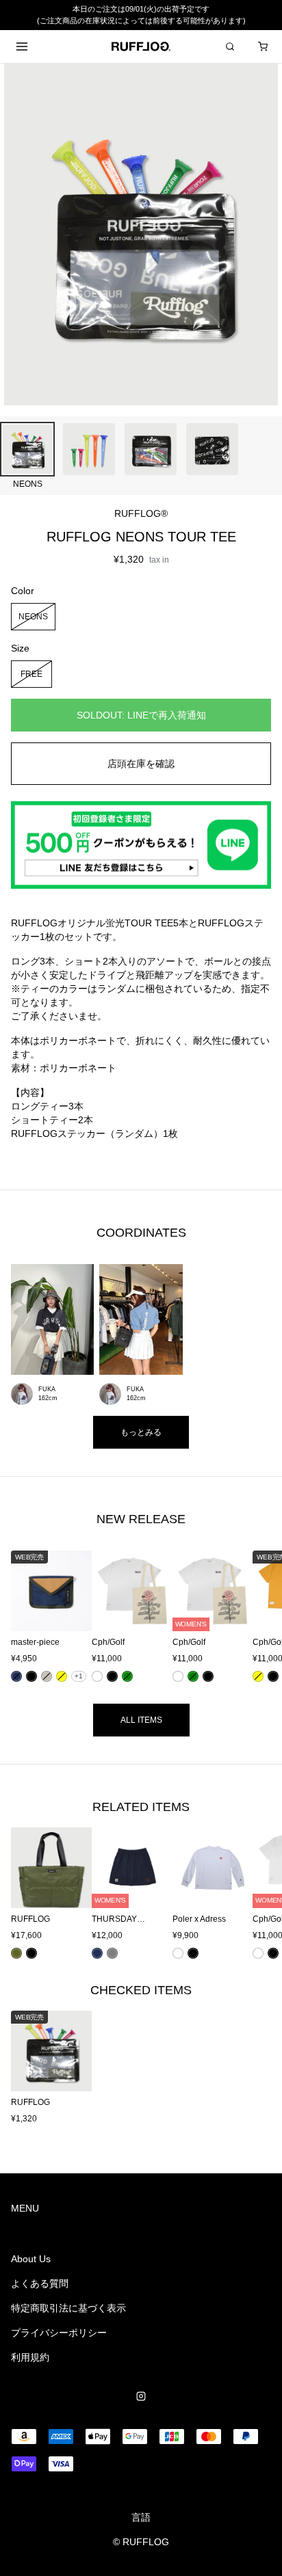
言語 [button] (141, 2517)
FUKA (47, 1389)
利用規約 (30, 2357)
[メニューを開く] (22, 46)
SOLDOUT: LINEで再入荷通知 (141, 715)
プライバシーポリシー (59, 2333)
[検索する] (230, 46)
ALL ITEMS (141, 1720)
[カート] (263, 46)
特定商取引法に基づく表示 (68, 2308)
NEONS (33, 616)
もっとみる (141, 1432)
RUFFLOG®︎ (141, 513)
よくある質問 (40, 2283)
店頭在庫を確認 (141, 764)
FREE (31, 673)
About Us (31, 2259)
